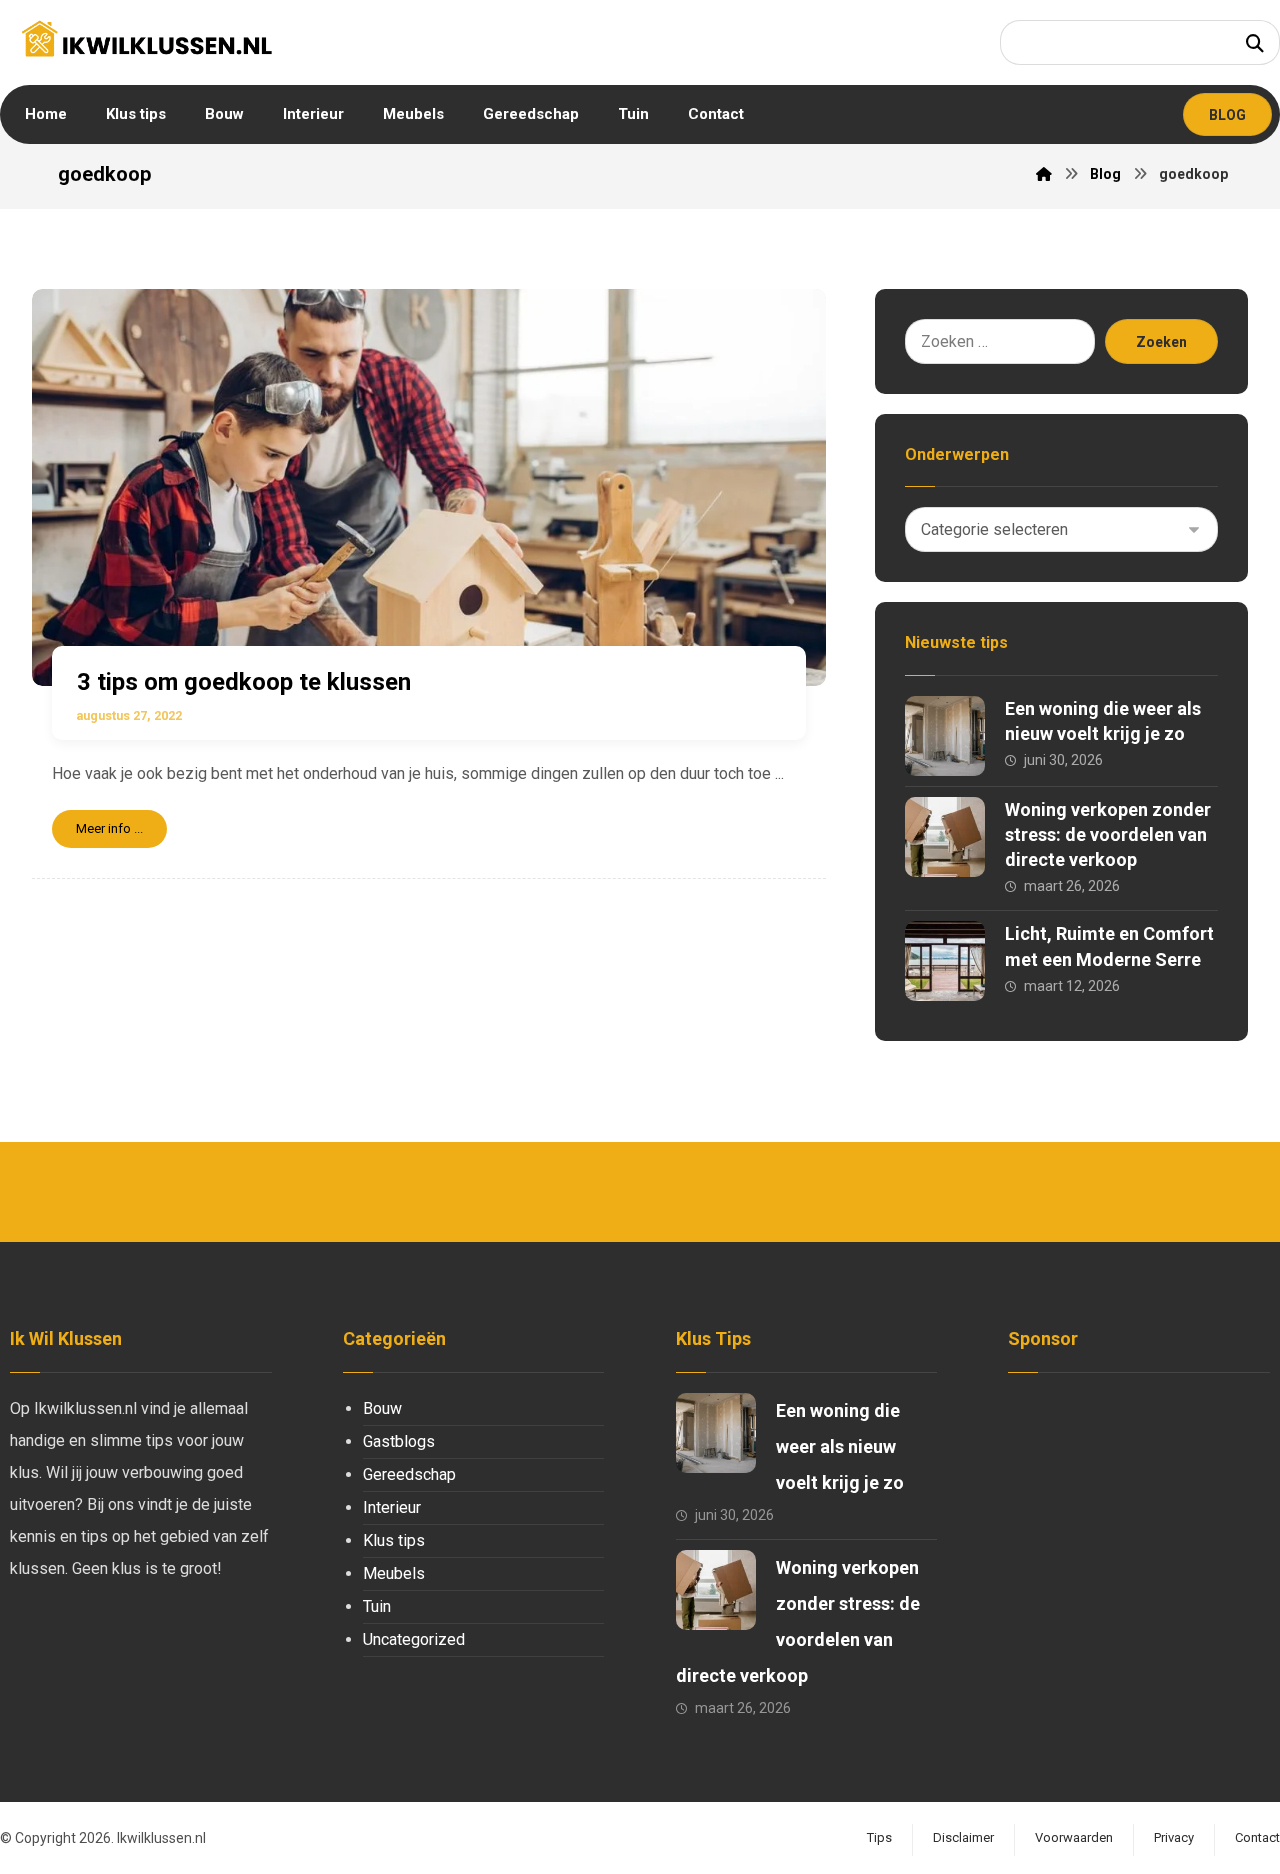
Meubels (394, 1573)
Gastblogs (399, 1441)
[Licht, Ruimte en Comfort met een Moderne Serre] (945, 961)
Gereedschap (409, 1474)
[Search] (1255, 42)
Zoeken (1161, 342)
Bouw (382, 1408)
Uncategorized (414, 1639)
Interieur (392, 1507)
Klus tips (394, 1540)
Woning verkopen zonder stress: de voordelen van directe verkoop (1108, 834)
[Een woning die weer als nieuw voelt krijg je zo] (945, 736)
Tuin (377, 1606)
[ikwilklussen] (1044, 174)
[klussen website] (147, 38)
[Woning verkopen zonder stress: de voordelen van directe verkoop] (945, 837)
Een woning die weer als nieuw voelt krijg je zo (840, 1446)
